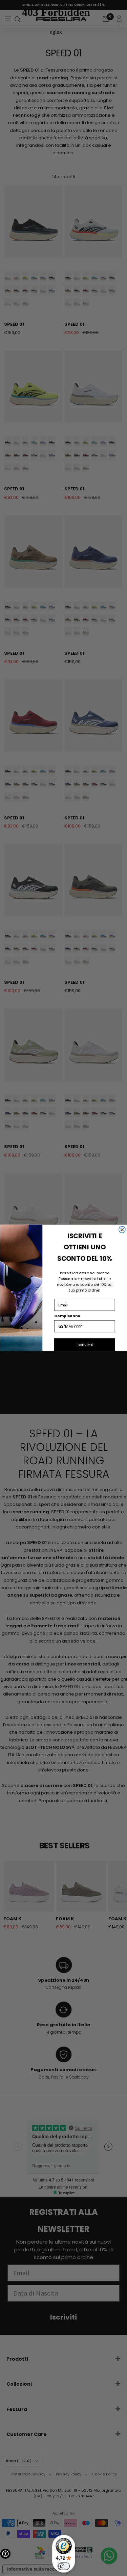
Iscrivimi (84, 1345)
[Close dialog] (122, 1230)
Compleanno (67, 1316)
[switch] (64, 2566)
